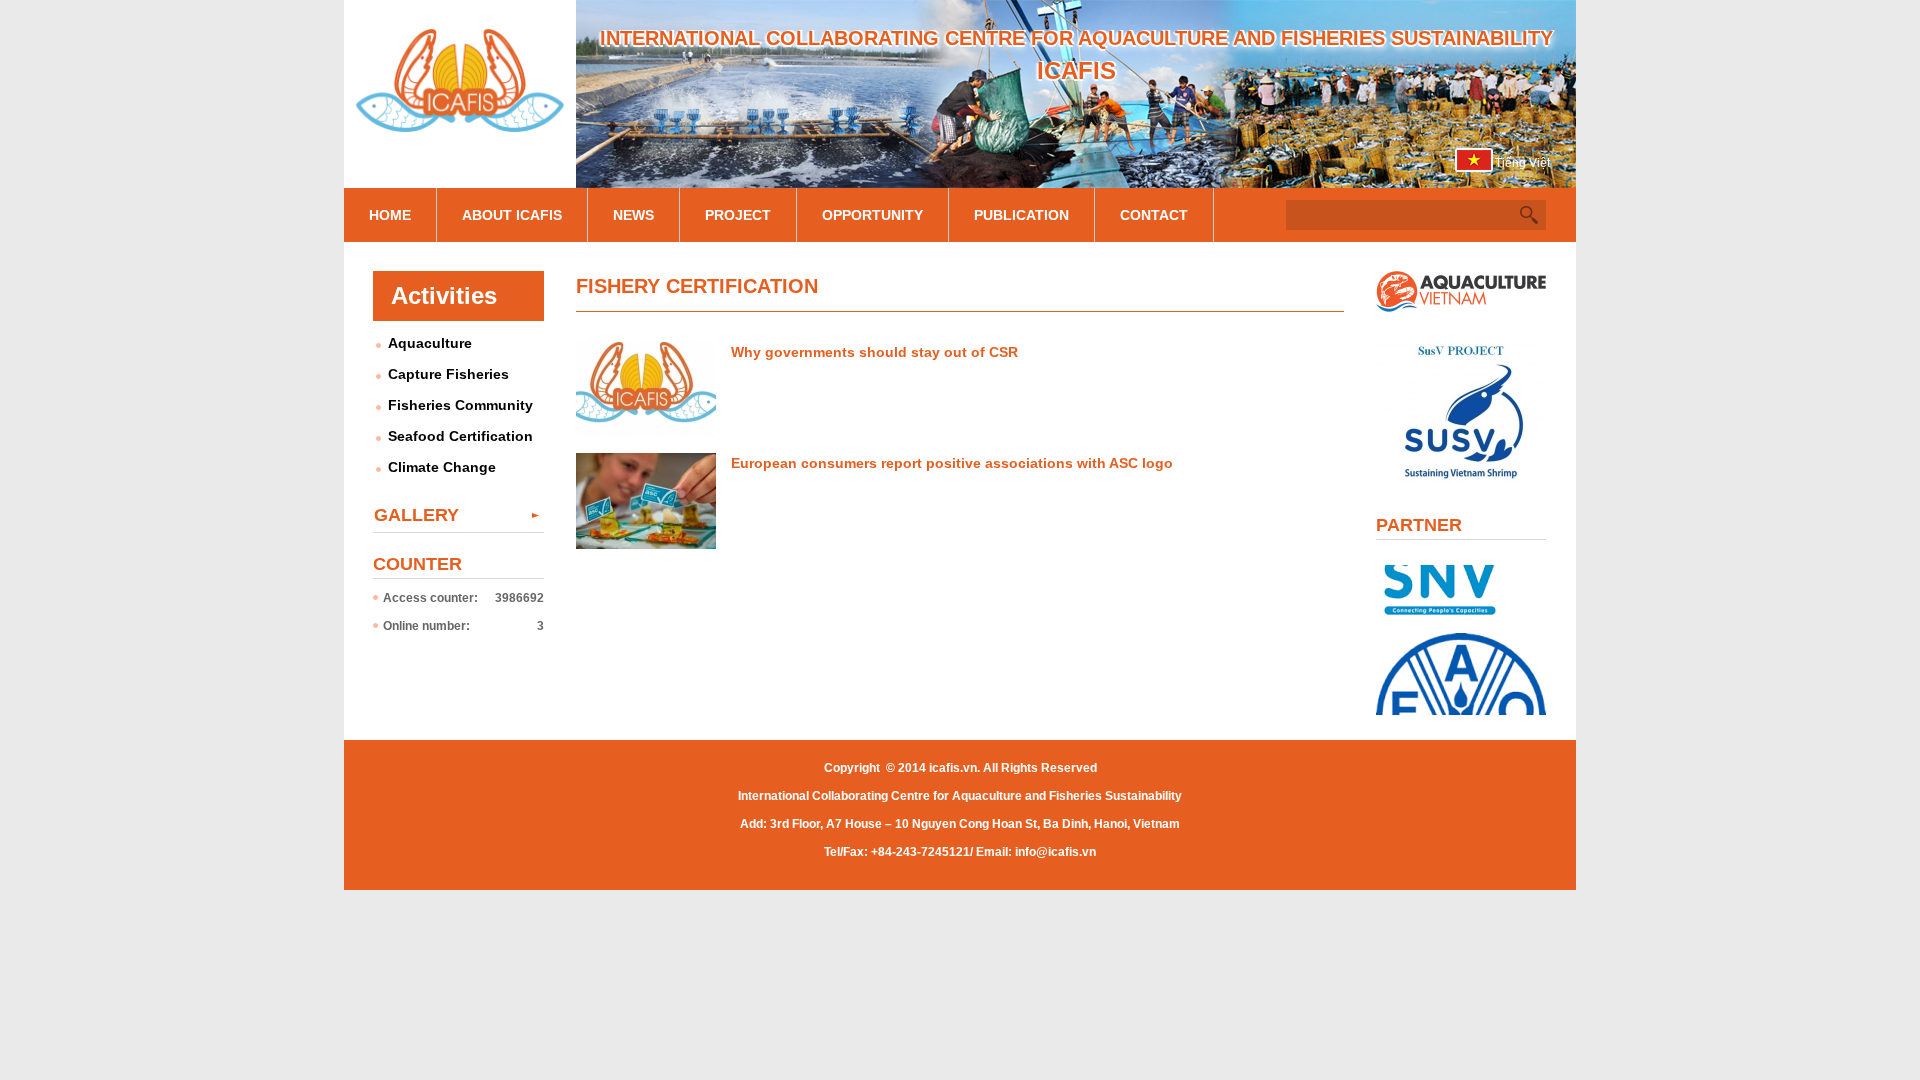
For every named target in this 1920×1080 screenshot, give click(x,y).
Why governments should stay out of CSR (874, 352)
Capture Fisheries (448, 374)
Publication (1021, 215)
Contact (1154, 215)
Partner (1419, 525)
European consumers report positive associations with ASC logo (952, 463)
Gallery (416, 515)
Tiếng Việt (1522, 163)
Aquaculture (430, 343)
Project (738, 215)
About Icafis (512, 215)
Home (390, 215)
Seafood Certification (460, 436)
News (633, 215)
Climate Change (442, 467)
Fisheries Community (460, 405)
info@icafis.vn (1055, 852)
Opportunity (872, 215)
